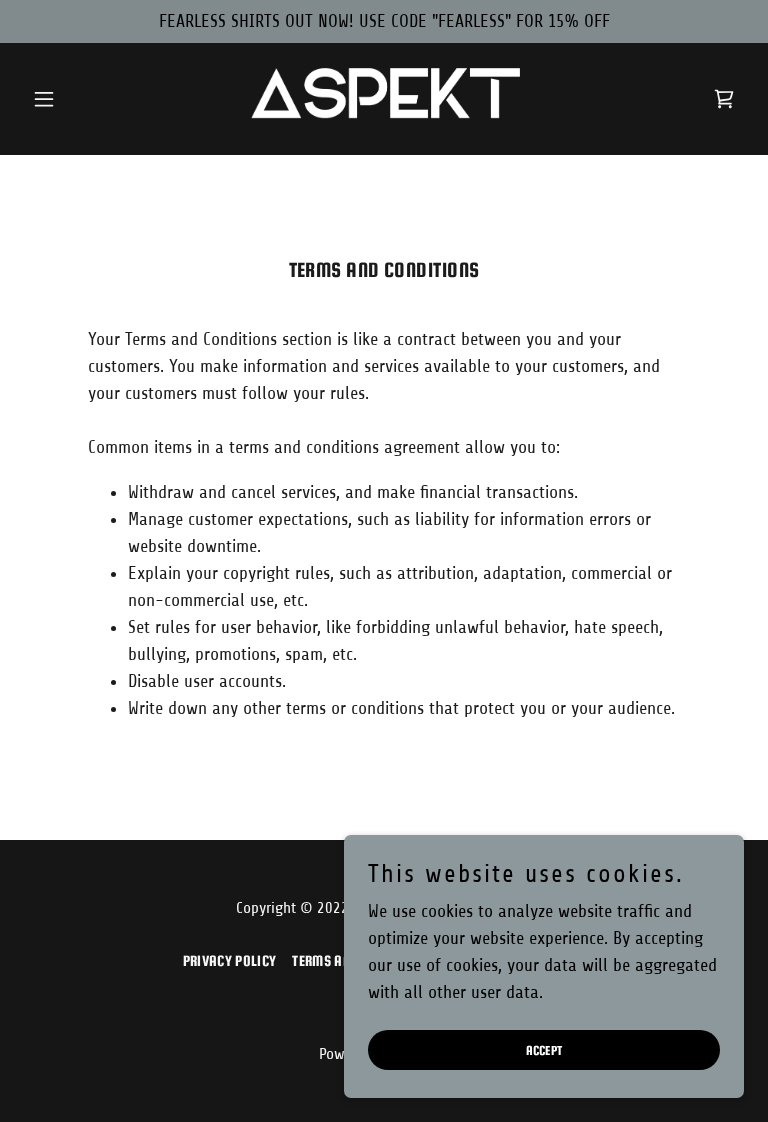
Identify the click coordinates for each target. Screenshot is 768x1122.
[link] (384, 99)
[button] (78, 99)
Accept (544, 1050)
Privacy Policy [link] (229, 960)
